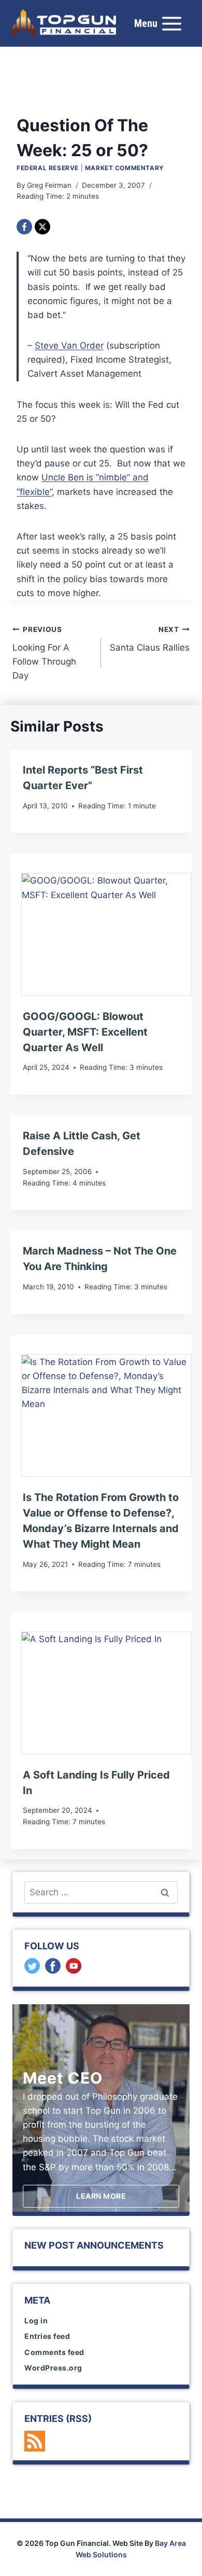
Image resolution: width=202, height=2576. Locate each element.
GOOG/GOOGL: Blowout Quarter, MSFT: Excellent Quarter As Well (85, 1032)
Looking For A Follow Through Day (44, 653)
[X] (42, 227)
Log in (36, 2320)
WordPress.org (53, 2368)
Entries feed (47, 2336)
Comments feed (54, 2352)
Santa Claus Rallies (150, 639)
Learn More (101, 2196)
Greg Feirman (49, 185)
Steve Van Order (69, 346)
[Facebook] (24, 227)
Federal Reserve (48, 168)
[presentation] (106, 934)
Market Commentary (125, 168)
